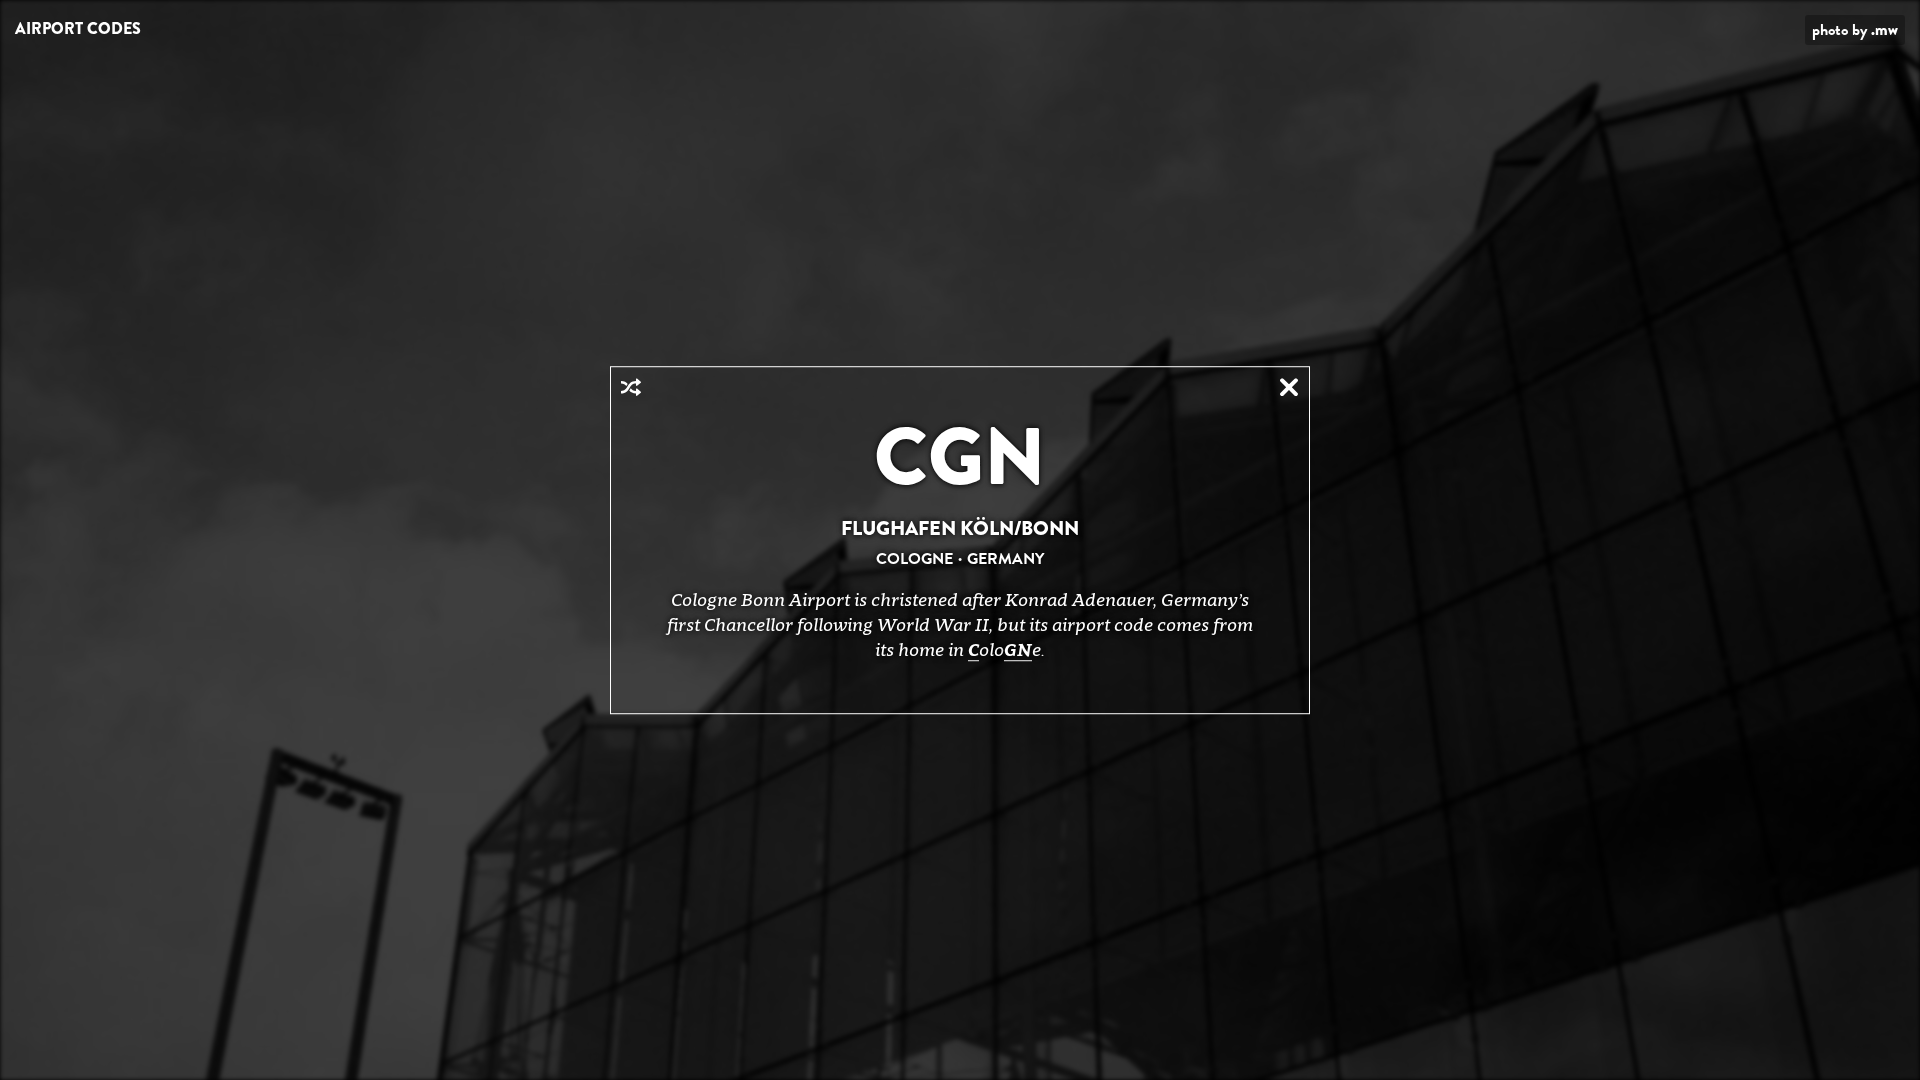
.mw (1884, 29)
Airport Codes (78, 28)
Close (1289, 387)
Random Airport (631, 387)
